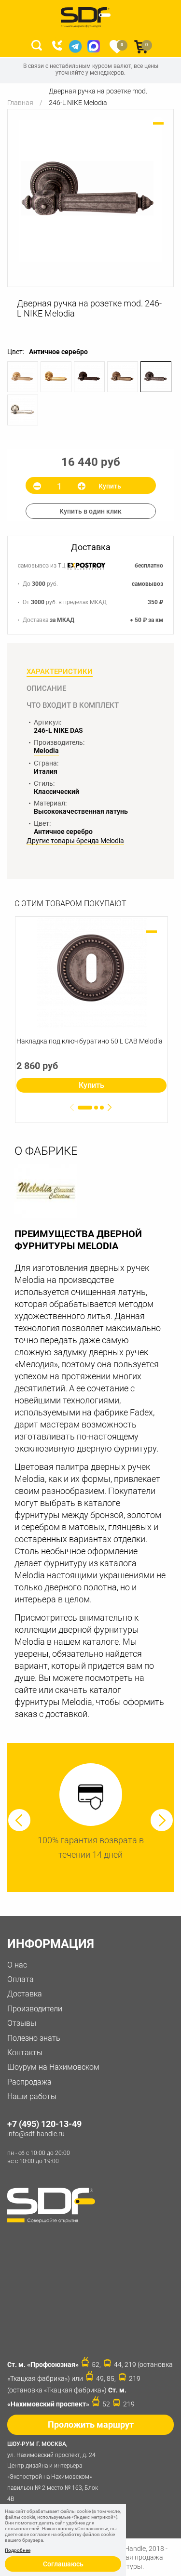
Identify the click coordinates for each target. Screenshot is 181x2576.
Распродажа (29, 2082)
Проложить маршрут (91, 2424)
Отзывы (22, 2023)
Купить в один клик (90, 511)
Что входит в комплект (73, 705)
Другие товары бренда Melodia (75, 841)
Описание (46, 688)
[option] (90, 191)
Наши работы (32, 2096)
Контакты (25, 2053)
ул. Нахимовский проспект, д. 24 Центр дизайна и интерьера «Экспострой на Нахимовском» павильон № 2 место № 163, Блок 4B (53, 2471)
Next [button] (162, 1820)
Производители (35, 2009)
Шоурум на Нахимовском (53, 2067)
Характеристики (60, 672)
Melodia (46, 751)
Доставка (25, 1994)
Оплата (21, 1979)
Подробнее (18, 2550)
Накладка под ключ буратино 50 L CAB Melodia (90, 1041)
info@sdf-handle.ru (36, 2134)
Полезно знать (34, 2038)
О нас (17, 1965)
